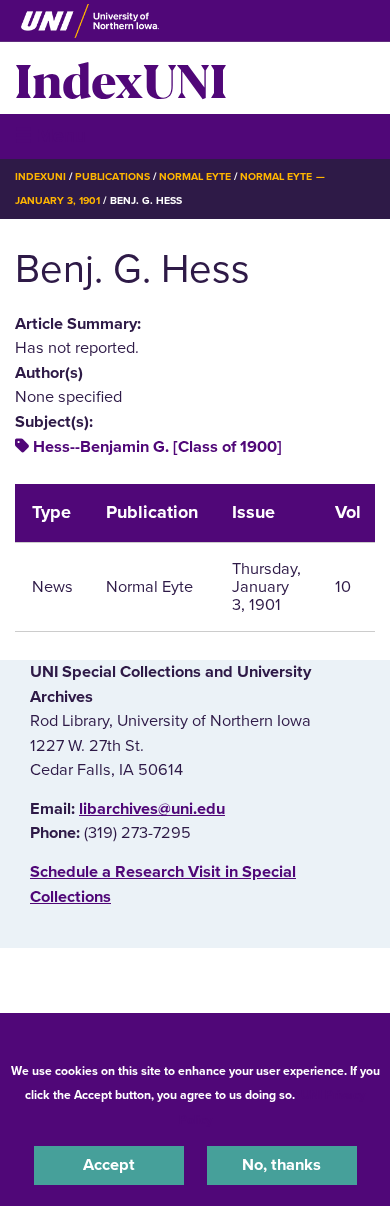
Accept (109, 1165)
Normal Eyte (195, 176)
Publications (112, 176)
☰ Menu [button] (50, 135)
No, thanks (281, 1165)
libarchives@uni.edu (152, 809)
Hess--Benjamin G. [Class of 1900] (157, 447)
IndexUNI (121, 78)
